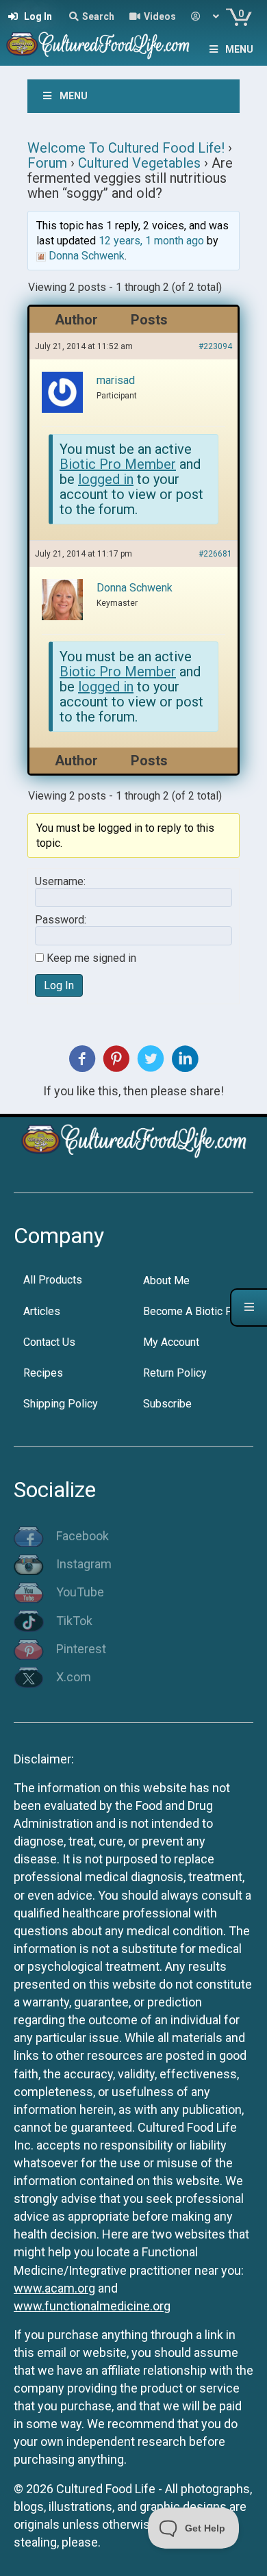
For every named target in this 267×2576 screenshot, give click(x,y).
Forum (47, 163)
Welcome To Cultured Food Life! (126, 148)
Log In (59, 985)
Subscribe (167, 1404)
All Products (53, 1280)
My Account (171, 1342)
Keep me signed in (91, 958)
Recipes (43, 1373)
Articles (42, 1311)
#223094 (215, 346)
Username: (60, 882)
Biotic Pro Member (118, 464)
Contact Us (49, 1342)
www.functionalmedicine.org (92, 2306)
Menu (239, 49)
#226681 (215, 554)
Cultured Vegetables (139, 163)
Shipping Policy (61, 1404)
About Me (166, 1280)
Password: (61, 920)
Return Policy (175, 1373)
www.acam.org (54, 2288)
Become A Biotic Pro (193, 1311)
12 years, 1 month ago (151, 241)
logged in (106, 479)
